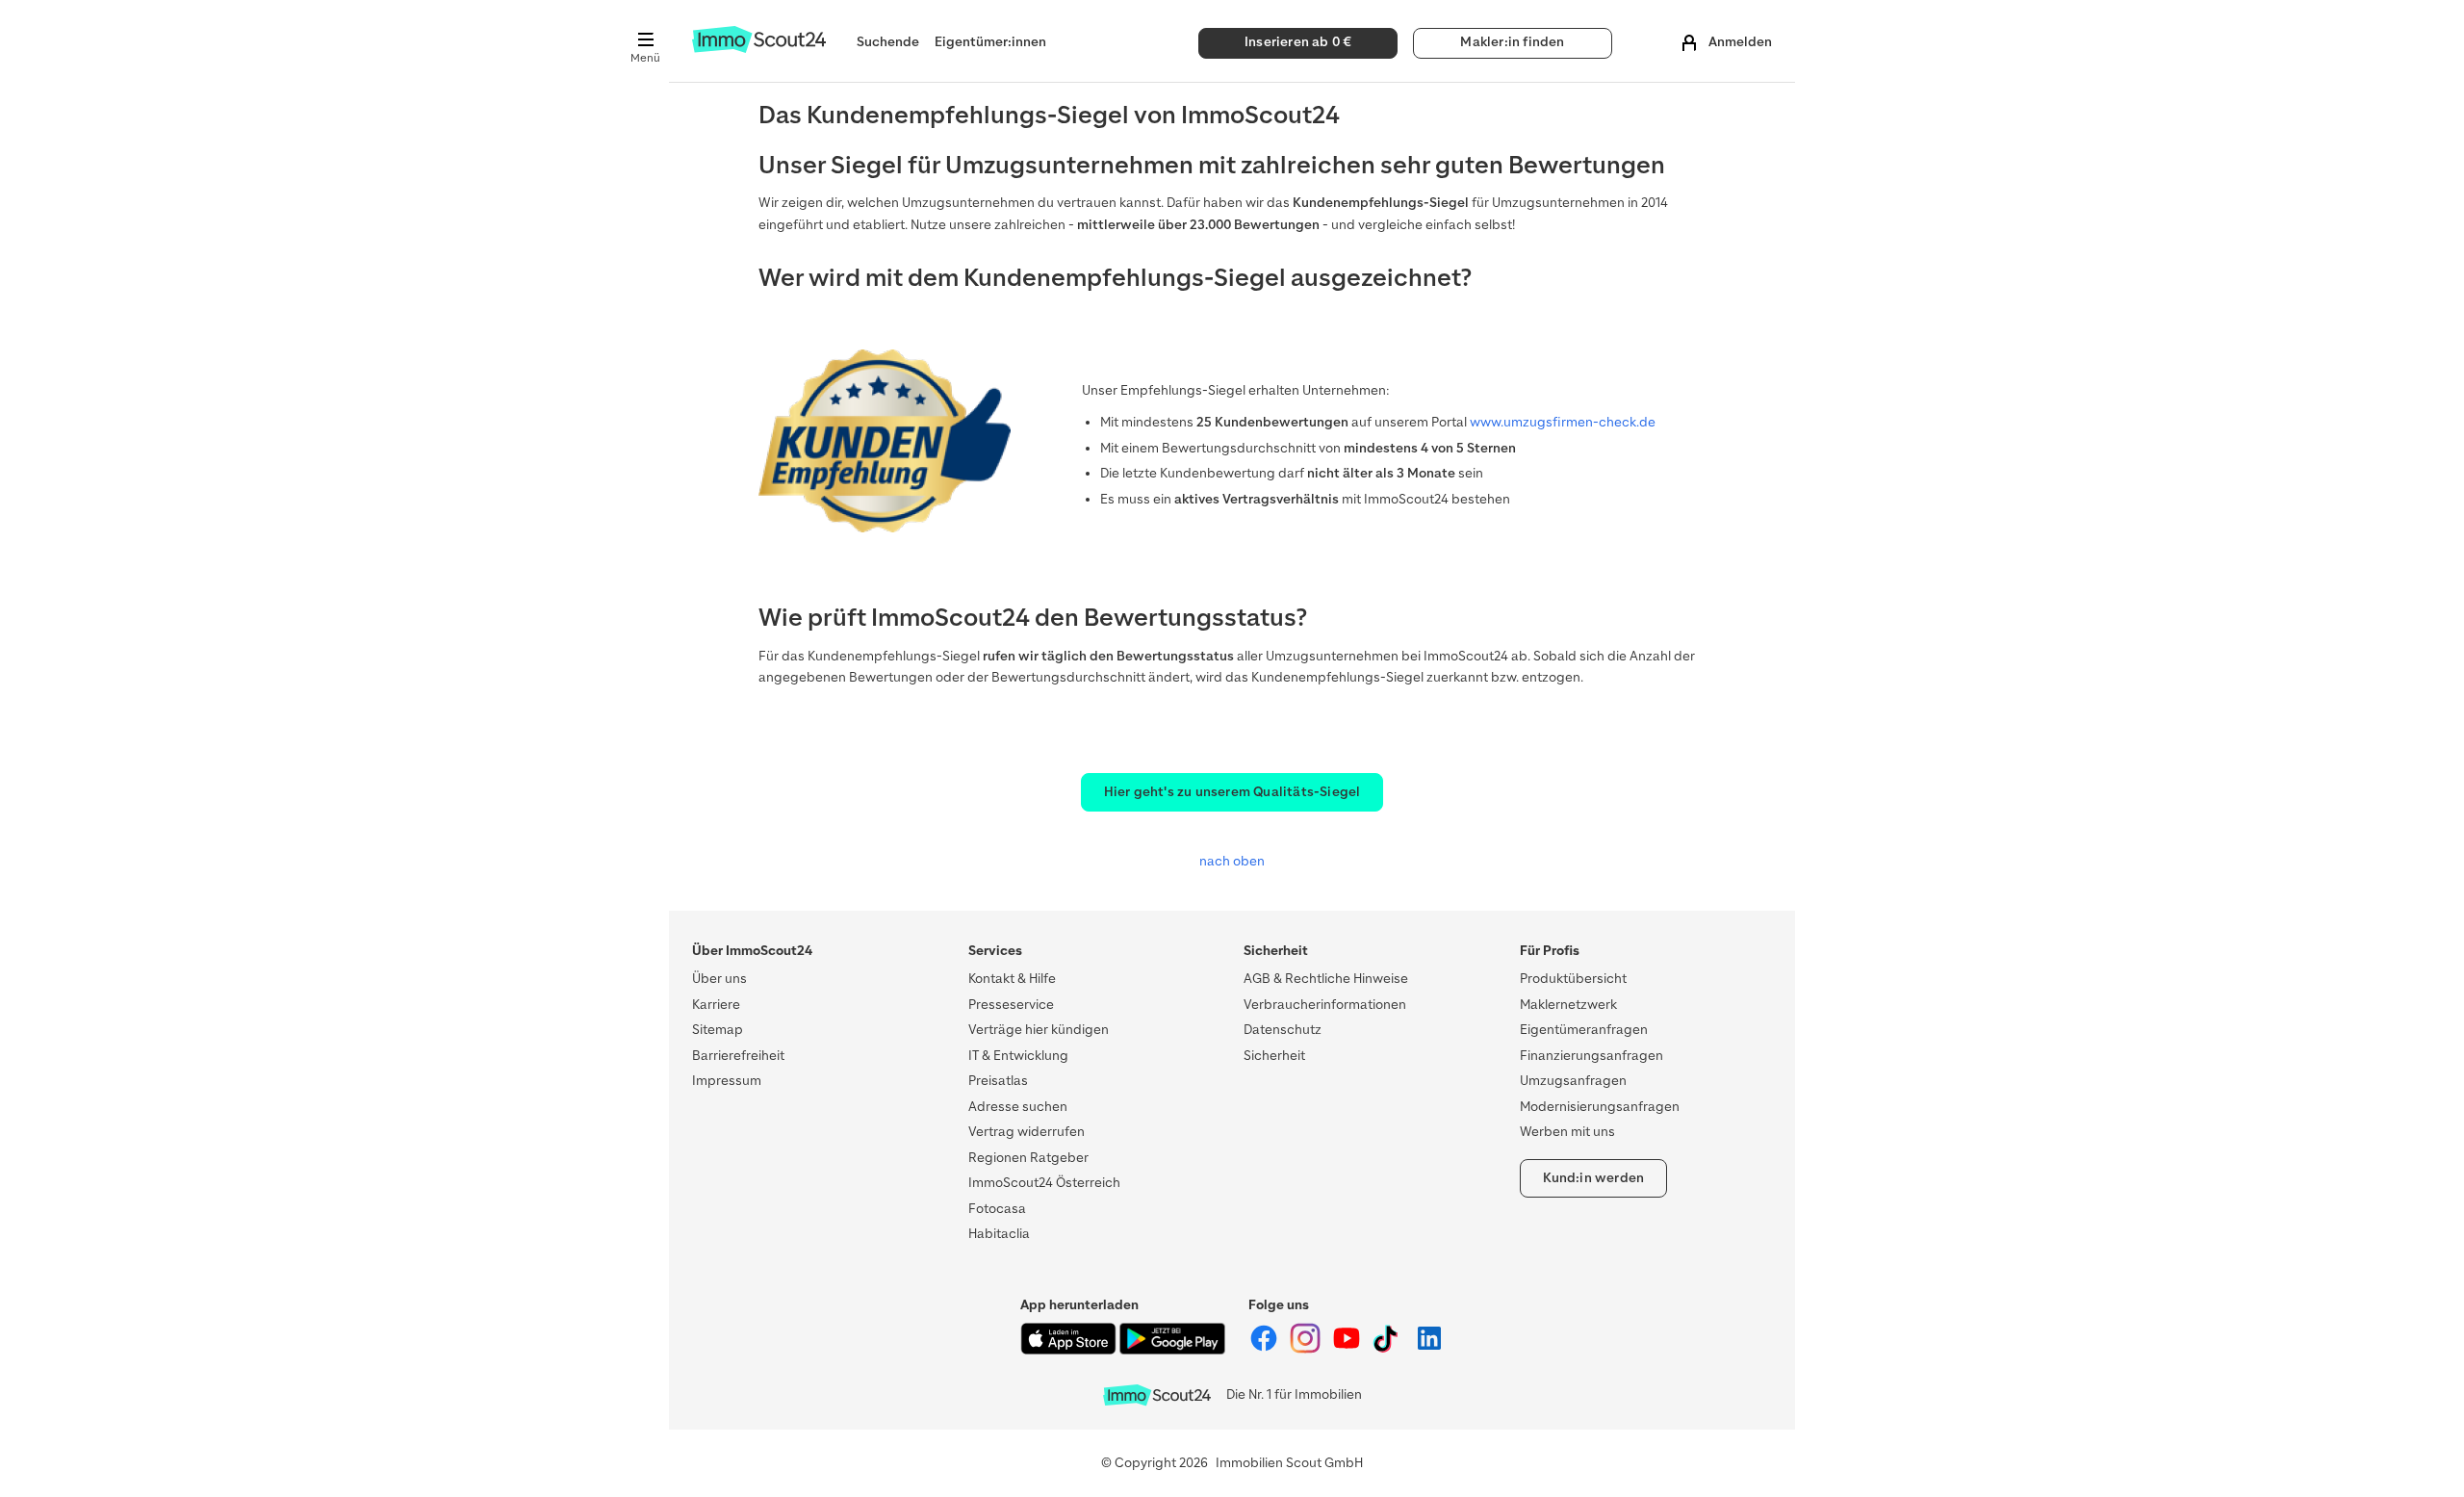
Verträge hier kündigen (1039, 1030)
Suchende (888, 42)
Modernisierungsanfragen (1600, 1107)
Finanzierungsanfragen (1591, 1056)
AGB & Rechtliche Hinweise (1326, 979)
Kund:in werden (1594, 1178)
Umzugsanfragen (1573, 1081)
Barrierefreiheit (738, 1056)
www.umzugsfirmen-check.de (1563, 422)
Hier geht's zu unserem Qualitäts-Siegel (1232, 792)
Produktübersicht (1573, 979)
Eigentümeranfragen (1584, 1030)
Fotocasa (997, 1209)
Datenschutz (1283, 1030)
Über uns (719, 979)
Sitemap (718, 1030)
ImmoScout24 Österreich (1044, 1183)
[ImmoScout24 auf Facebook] (1265, 1349)
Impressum (727, 1081)
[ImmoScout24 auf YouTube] (1348, 1349)
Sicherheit (1274, 1056)
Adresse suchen (1018, 1107)
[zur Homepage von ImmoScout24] (759, 49)
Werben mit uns (1567, 1132)
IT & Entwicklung (1018, 1056)
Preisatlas (998, 1081)
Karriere (716, 1005)
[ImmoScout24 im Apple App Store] (1070, 1350)
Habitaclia (999, 1234)
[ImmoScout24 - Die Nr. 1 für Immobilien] (1157, 1395)
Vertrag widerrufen (1027, 1132)
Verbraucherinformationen (1325, 1005)
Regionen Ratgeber (1028, 1158)
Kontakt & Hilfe (1012, 979)
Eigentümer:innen (990, 42)
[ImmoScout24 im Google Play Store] (1172, 1350)
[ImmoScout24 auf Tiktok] (1389, 1349)
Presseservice (1011, 1005)
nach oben (1232, 861)
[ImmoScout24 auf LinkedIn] (1429, 1349)
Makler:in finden (1512, 42)
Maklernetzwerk (1568, 1005)
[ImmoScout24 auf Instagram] (1307, 1349)
